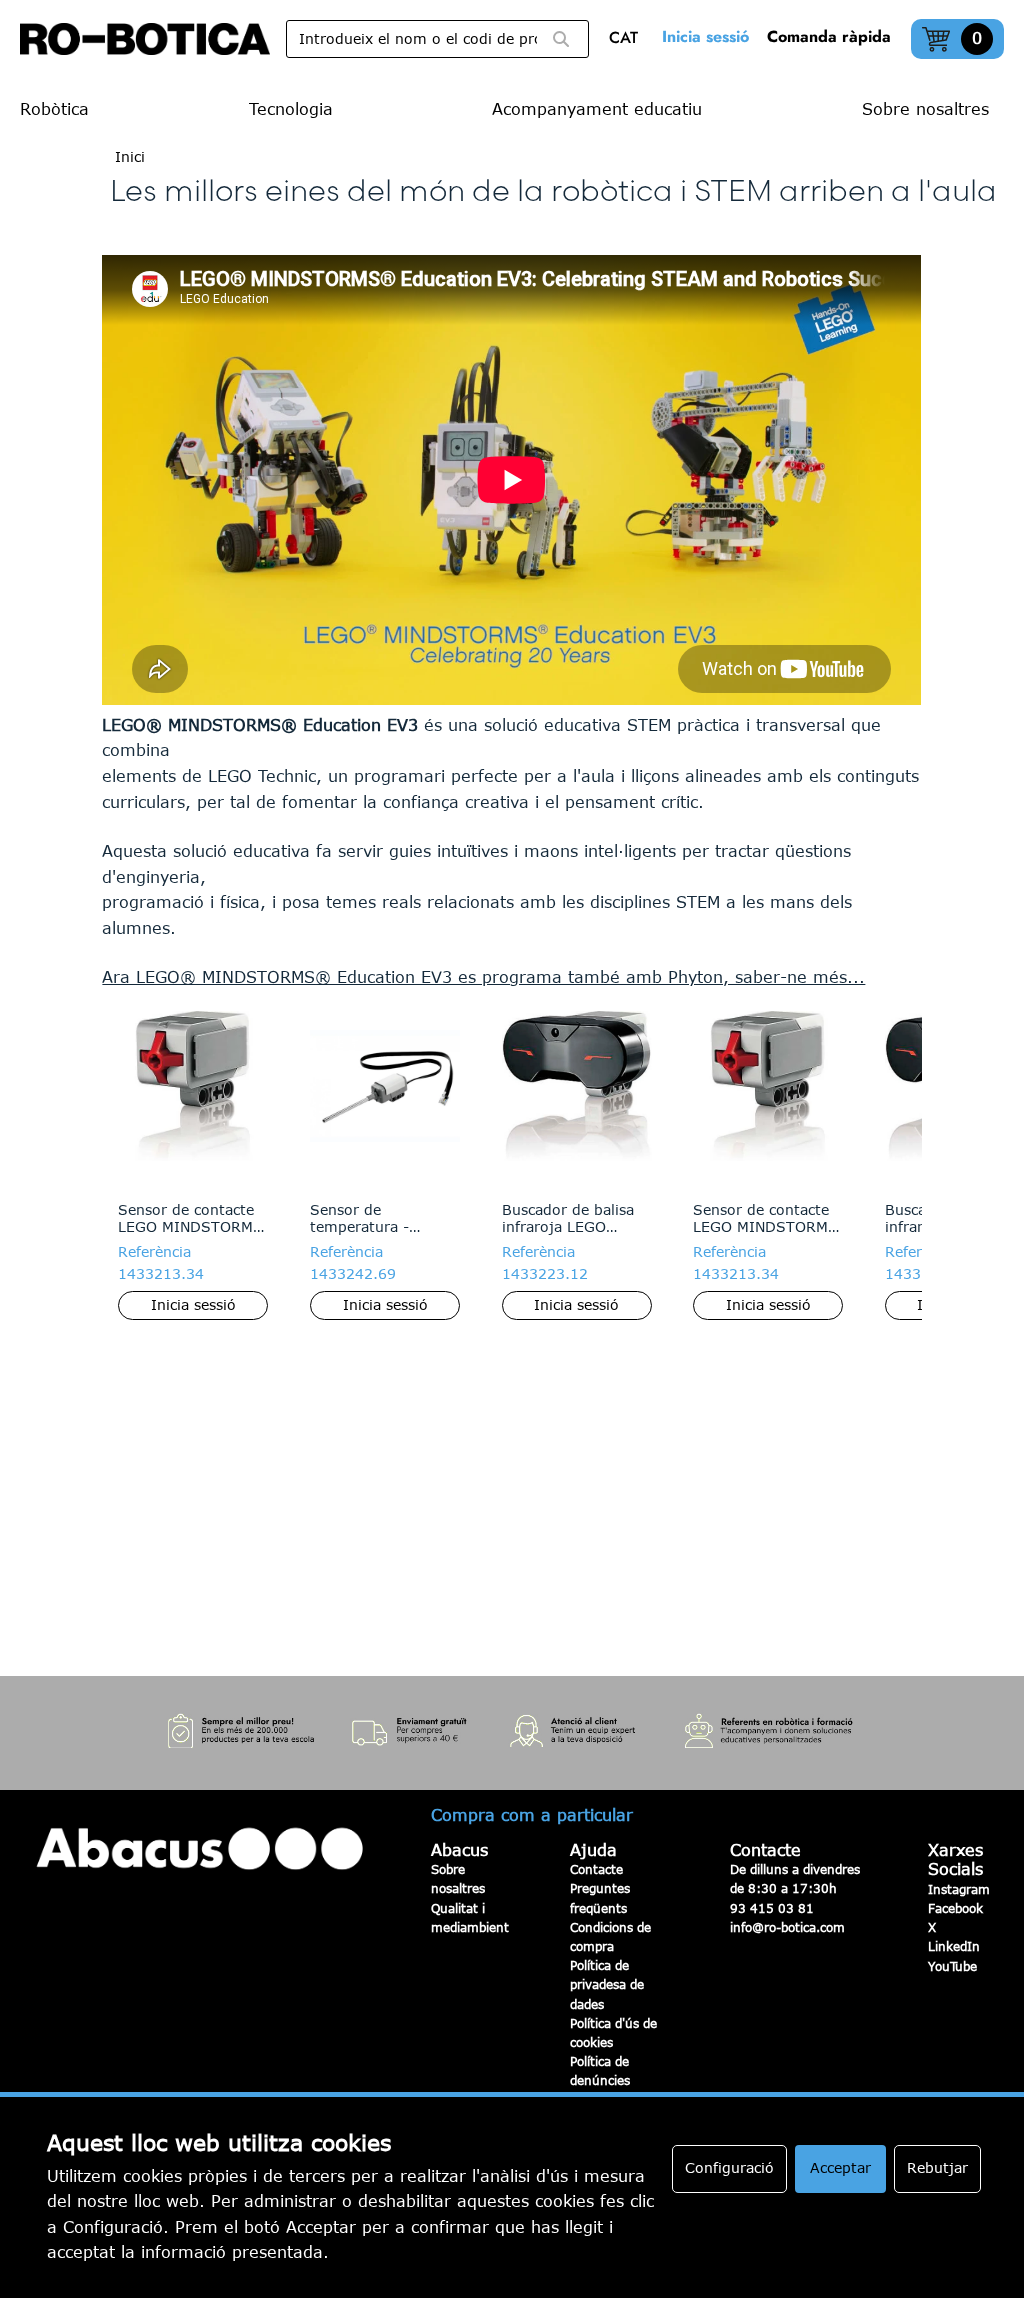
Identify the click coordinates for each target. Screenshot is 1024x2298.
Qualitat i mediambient (470, 1917)
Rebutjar (937, 2167)
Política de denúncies (600, 2070)
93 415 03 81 (772, 1908)
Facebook (955, 1908)
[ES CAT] (628, 39)
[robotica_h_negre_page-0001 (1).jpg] (145, 39)
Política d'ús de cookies (613, 2032)
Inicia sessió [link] (705, 36)
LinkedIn (954, 1946)
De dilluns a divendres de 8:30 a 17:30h (795, 1878)
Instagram (959, 1889)
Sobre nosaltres (458, 1878)
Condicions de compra (610, 1936)
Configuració (729, 2167)
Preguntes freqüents (600, 1897)
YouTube (952, 1966)
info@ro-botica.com (787, 1927)
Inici (130, 156)
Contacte (596, 1869)
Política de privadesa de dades (607, 1984)
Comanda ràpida (829, 36)
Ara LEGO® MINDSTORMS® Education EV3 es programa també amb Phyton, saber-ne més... (483, 977)
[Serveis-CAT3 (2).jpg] (512, 1733)
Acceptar (840, 2167)
